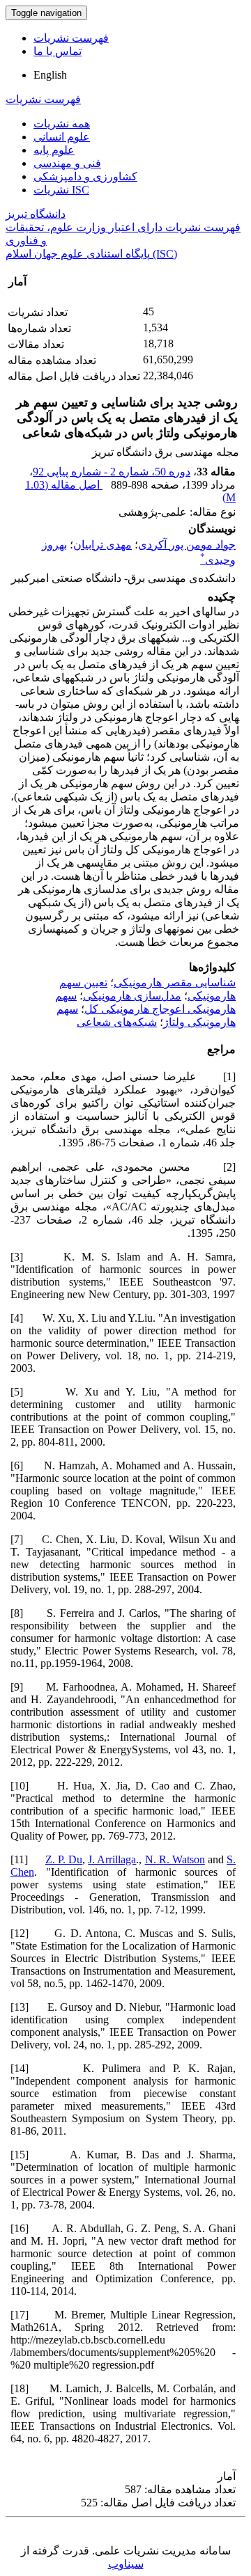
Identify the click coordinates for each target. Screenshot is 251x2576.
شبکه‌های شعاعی (117, 1022)
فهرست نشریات (71, 38)
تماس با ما (58, 51)
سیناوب (126, 2564)
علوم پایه (54, 150)
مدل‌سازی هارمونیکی (132, 996)
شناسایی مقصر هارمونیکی (175, 982)
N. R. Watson (175, 1859)
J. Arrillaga (112, 1859)
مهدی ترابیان (102, 545)
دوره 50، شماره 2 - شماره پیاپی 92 (112, 472)
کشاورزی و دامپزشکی (85, 176)
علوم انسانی (62, 137)
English (50, 75)
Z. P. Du (64, 1859)
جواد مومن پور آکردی (187, 545)
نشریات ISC (61, 190)
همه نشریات (62, 124)
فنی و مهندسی (67, 163)
